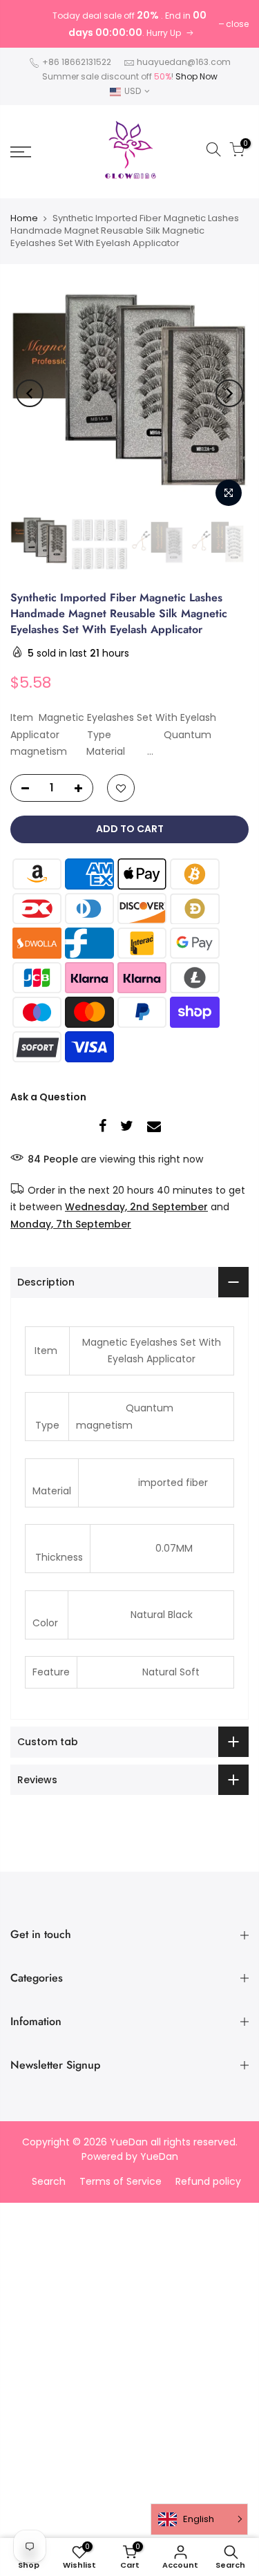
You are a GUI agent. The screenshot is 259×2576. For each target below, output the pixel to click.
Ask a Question (48, 1097)
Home (24, 218)
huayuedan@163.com (184, 62)
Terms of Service (121, 2181)
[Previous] (30, 393)
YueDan (159, 2156)
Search (49, 2181)
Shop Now (196, 76)
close (237, 24)
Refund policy (208, 2181)
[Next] (229, 393)
